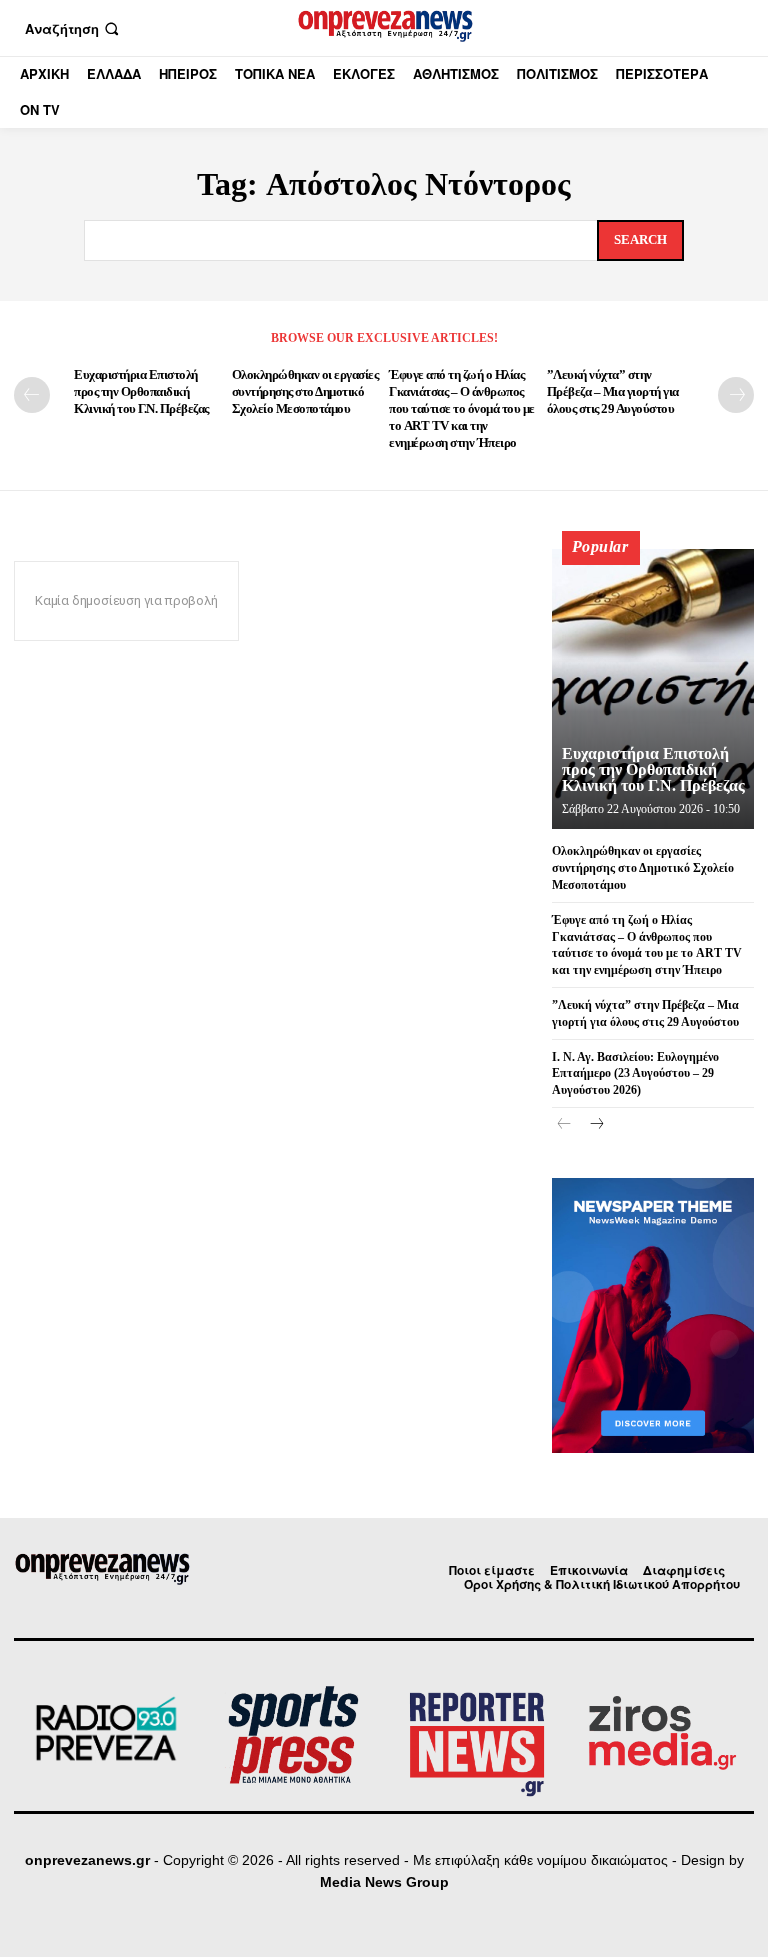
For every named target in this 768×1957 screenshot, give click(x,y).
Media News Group (384, 1882)
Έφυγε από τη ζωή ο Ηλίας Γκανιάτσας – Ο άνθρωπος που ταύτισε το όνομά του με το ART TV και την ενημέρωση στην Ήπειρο (462, 408)
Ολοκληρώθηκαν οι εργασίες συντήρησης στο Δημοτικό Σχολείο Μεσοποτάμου (305, 391)
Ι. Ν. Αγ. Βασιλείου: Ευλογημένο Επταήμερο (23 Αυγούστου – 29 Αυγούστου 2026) (635, 1074)
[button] (74, 28)
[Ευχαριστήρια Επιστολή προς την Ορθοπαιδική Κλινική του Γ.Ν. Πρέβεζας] (653, 689)
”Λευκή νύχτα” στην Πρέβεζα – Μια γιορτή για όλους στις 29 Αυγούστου (613, 391)
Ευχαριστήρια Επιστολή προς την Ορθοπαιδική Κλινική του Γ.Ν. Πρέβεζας (141, 391)
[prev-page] (32, 395)
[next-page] (736, 395)
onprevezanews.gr (87, 1860)
